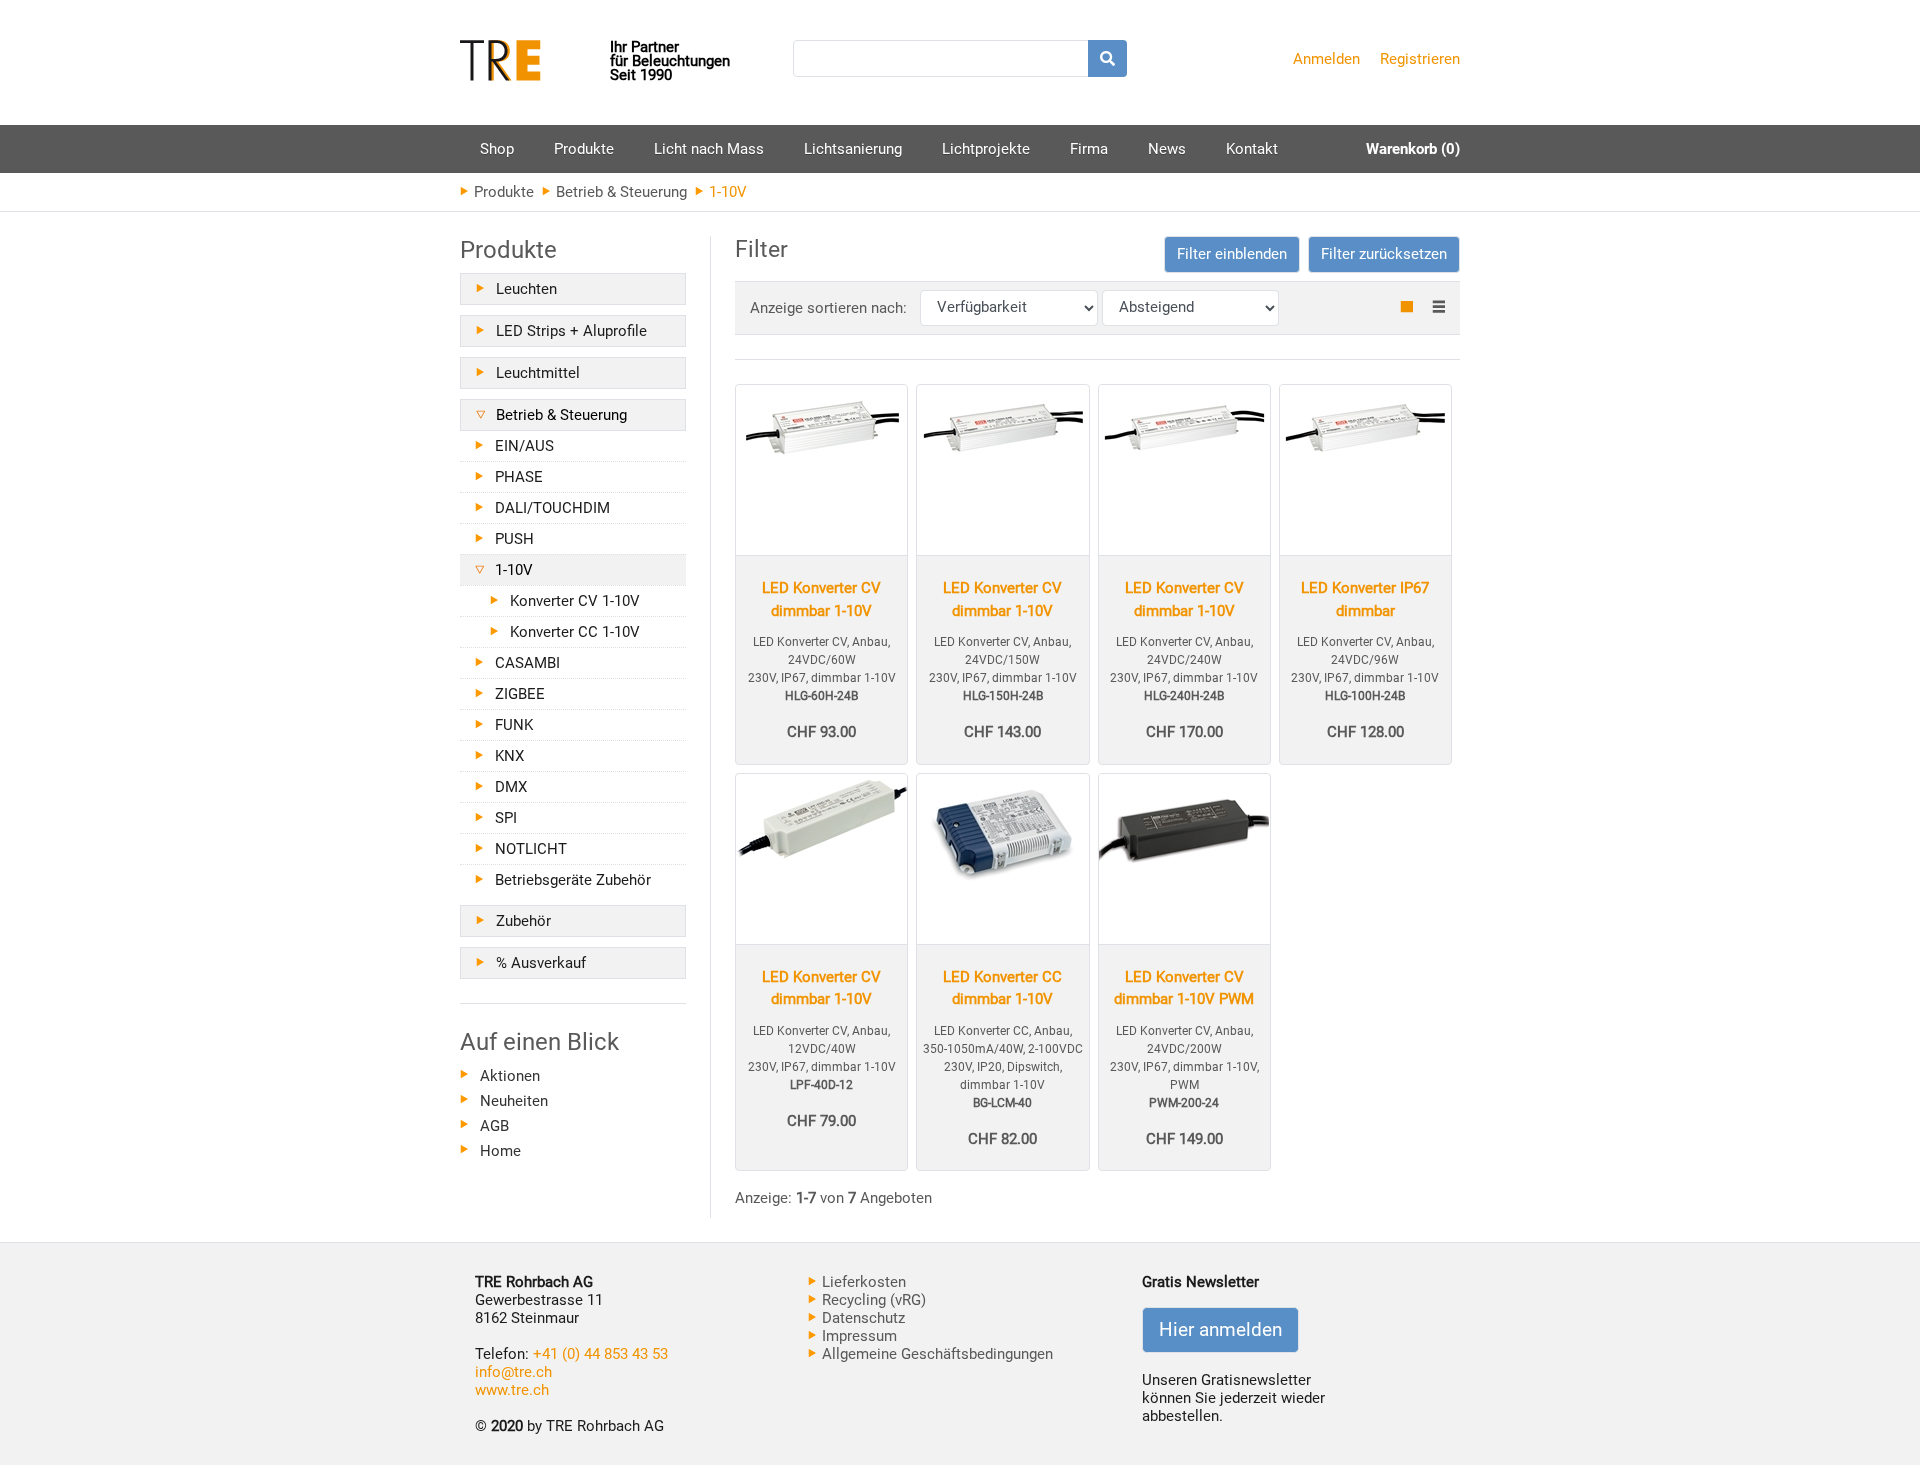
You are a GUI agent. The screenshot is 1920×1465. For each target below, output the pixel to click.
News (1167, 149)
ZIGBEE (520, 694)
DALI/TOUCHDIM (552, 508)
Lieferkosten (862, 1282)
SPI (506, 818)
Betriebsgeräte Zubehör (573, 880)
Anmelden (1326, 59)
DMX (511, 787)
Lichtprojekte (986, 149)
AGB (494, 1126)
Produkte (584, 156)
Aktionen (510, 1076)
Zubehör (523, 921)
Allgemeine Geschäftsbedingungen (935, 1354)
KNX (509, 756)
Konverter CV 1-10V (575, 601)
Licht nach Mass (709, 149)
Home (500, 1151)
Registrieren (1420, 59)
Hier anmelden (1220, 1330)
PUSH (514, 539)
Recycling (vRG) (872, 1300)
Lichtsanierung (853, 149)
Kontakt (1252, 149)
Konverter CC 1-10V (575, 632)
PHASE (519, 477)
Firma (1089, 149)
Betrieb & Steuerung (619, 192)
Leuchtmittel (538, 373)
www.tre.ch (512, 1390)
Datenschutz (861, 1318)
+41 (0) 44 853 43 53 (600, 1354)
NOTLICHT (531, 849)
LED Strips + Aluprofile (571, 331)
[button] (1232, 254)
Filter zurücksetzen (1384, 254)
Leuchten (526, 289)
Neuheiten (514, 1101)
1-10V (514, 570)
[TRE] (535, 62)
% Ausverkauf (541, 963)
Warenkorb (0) (1413, 149)
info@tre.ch (513, 1372)
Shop (497, 149)
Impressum (857, 1336)
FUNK (514, 725)
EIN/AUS (524, 446)
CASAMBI (527, 663)
